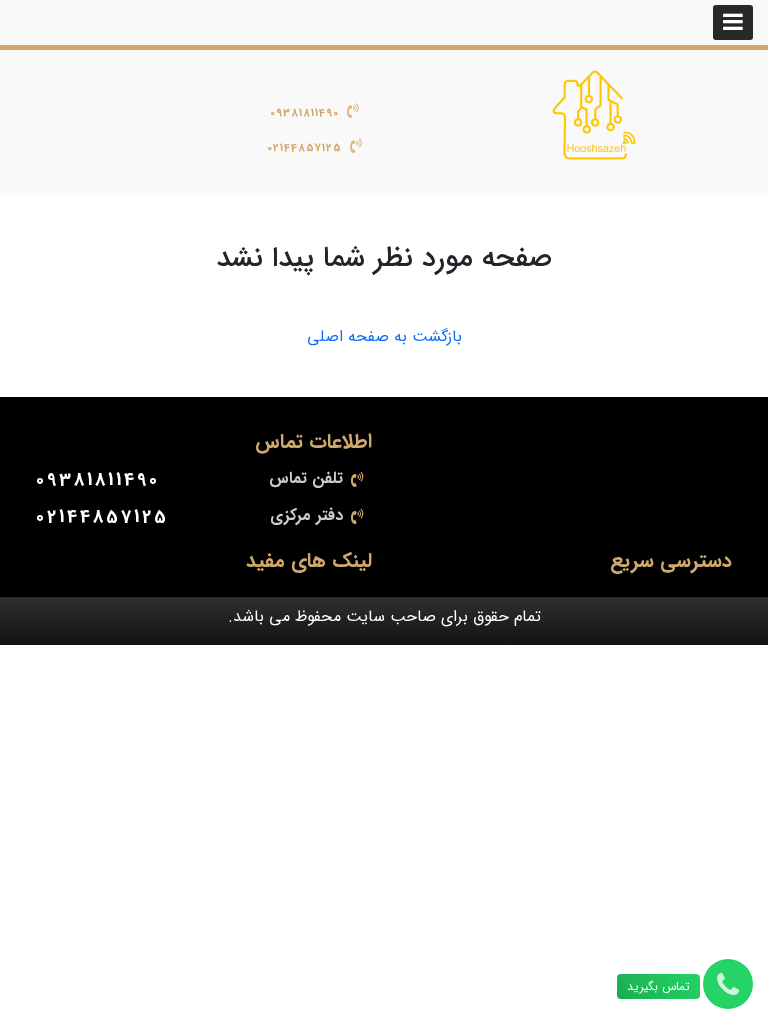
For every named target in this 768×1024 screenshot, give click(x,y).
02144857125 (304, 148)
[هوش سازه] (594, 115)
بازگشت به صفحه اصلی (384, 337)
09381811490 (304, 113)
